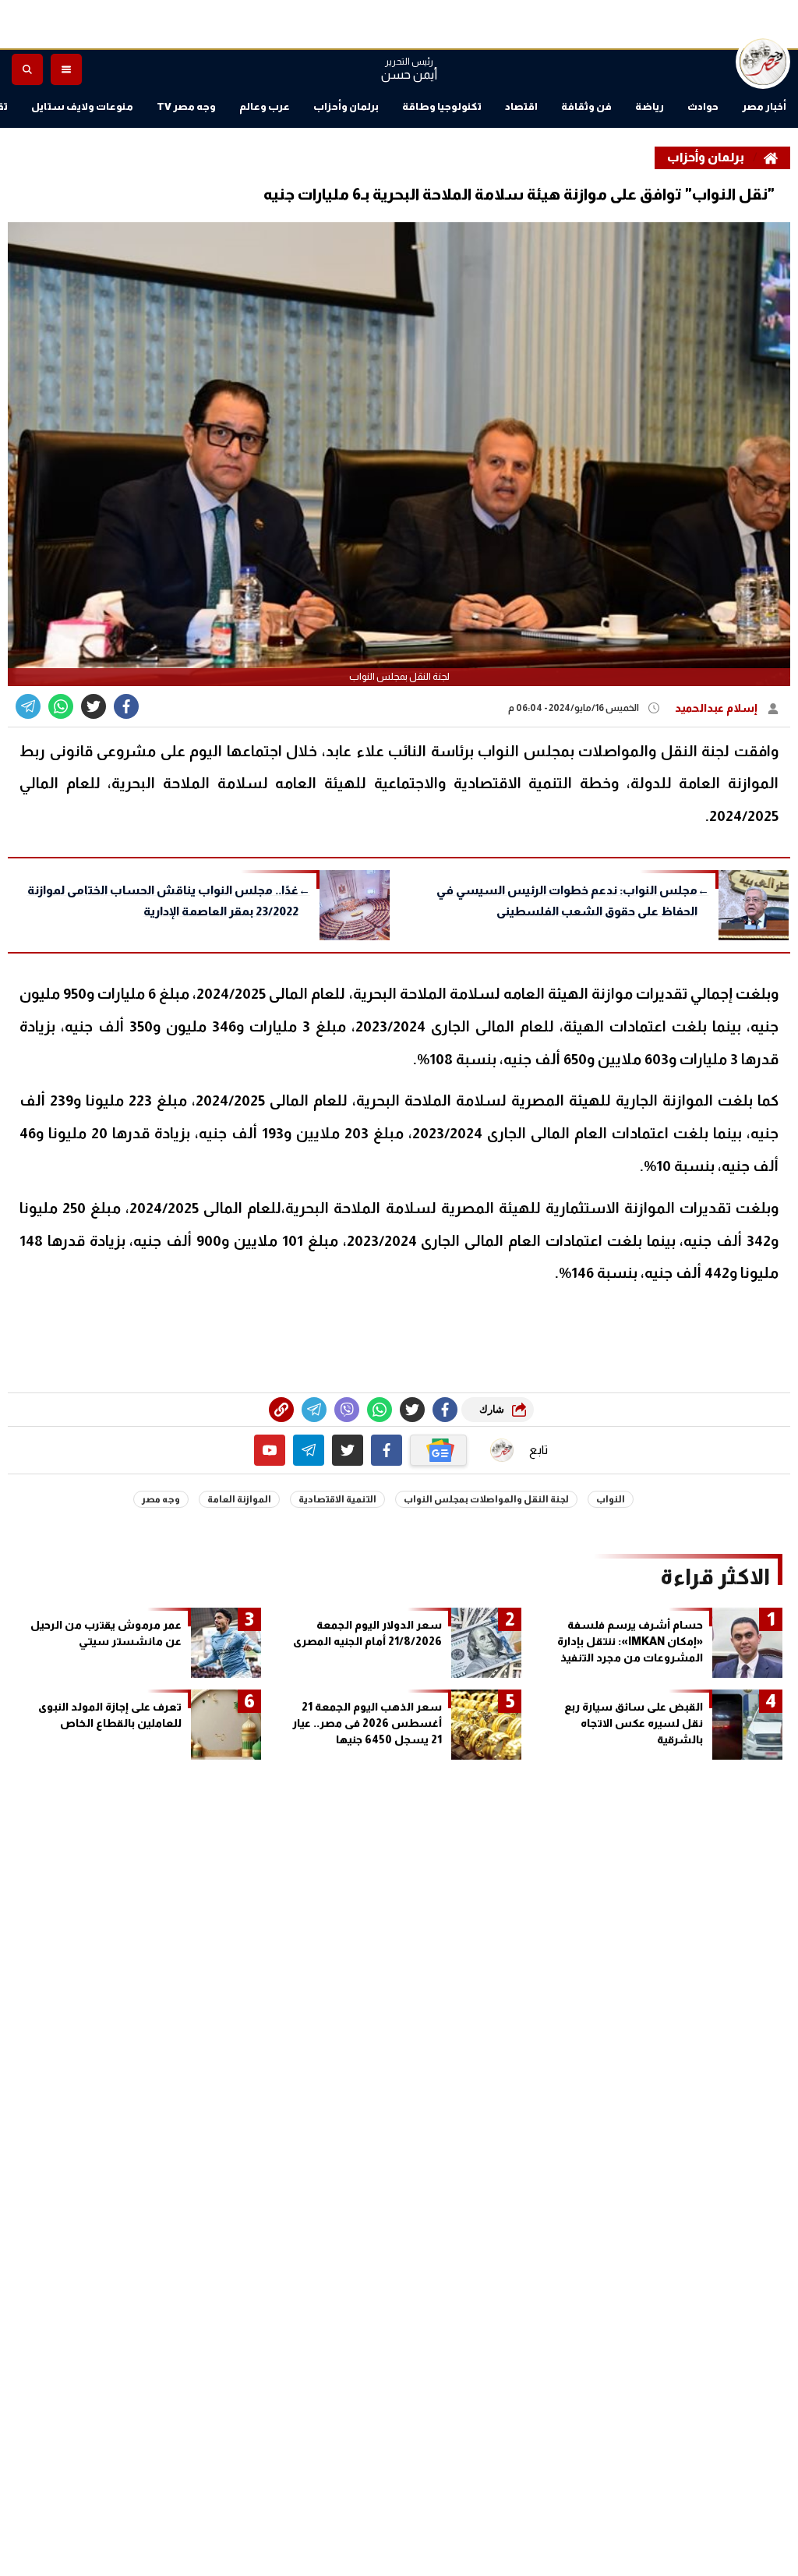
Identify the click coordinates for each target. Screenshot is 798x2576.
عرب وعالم (265, 106)
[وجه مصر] (763, 62)
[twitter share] (94, 706)
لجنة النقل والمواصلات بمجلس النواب (486, 1499)
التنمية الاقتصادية (337, 1499)
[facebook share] (126, 706)
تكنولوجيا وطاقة (442, 106)
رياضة (650, 106)
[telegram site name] (309, 1450)
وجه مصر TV (186, 106)
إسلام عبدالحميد (717, 708)
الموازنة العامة (239, 1499)
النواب (611, 1499)
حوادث (703, 106)
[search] (27, 69)
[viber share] (28, 706)
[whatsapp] (281, 1410)
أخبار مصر (764, 106)
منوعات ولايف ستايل (82, 106)
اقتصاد (521, 106)
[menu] (66, 69)
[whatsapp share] (61, 706)
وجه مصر (161, 1499)
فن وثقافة (586, 106)
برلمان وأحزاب (346, 106)
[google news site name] (439, 1450)
